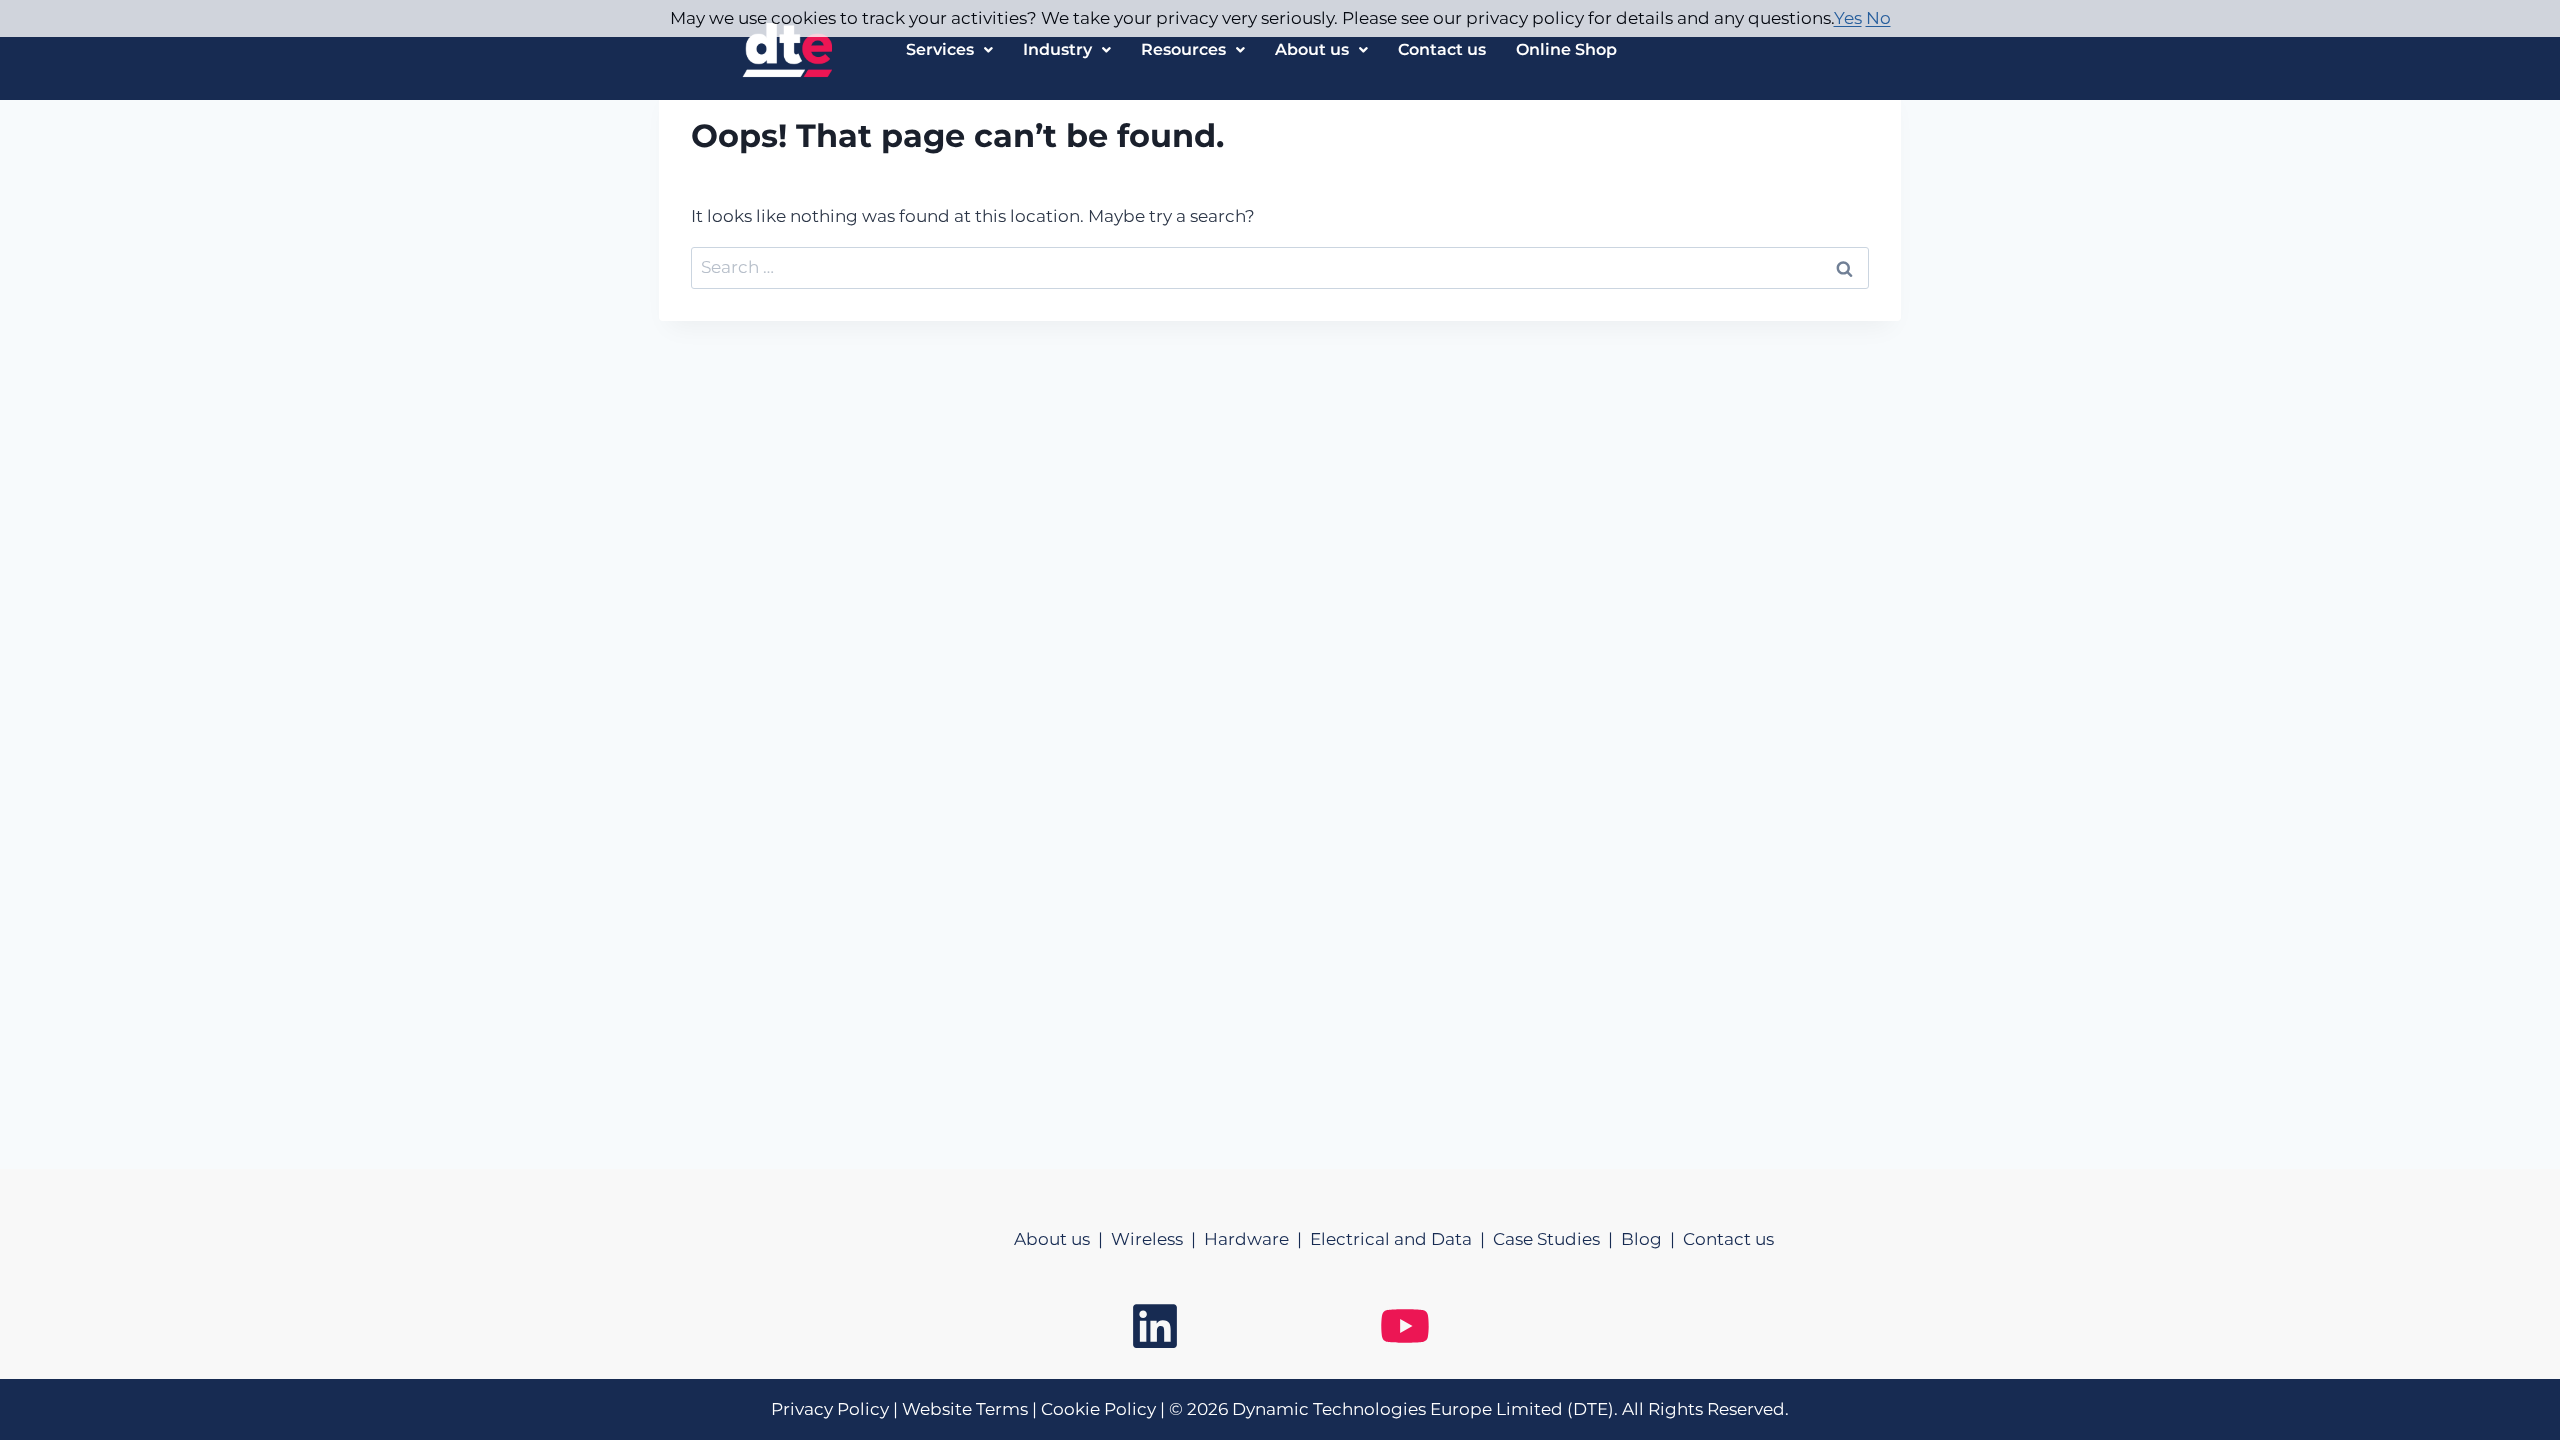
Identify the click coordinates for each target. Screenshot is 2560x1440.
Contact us (1442, 49)
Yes (1848, 18)
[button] (949, 50)
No (1878, 18)
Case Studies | (1557, 1239)
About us (1312, 49)
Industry (1057, 49)
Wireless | (1157, 1239)
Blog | (1652, 1239)
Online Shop (1566, 49)
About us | (1062, 1239)
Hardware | (1257, 1239)
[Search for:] (1280, 267)
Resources (1183, 49)
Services (940, 49)
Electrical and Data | (1401, 1239)
